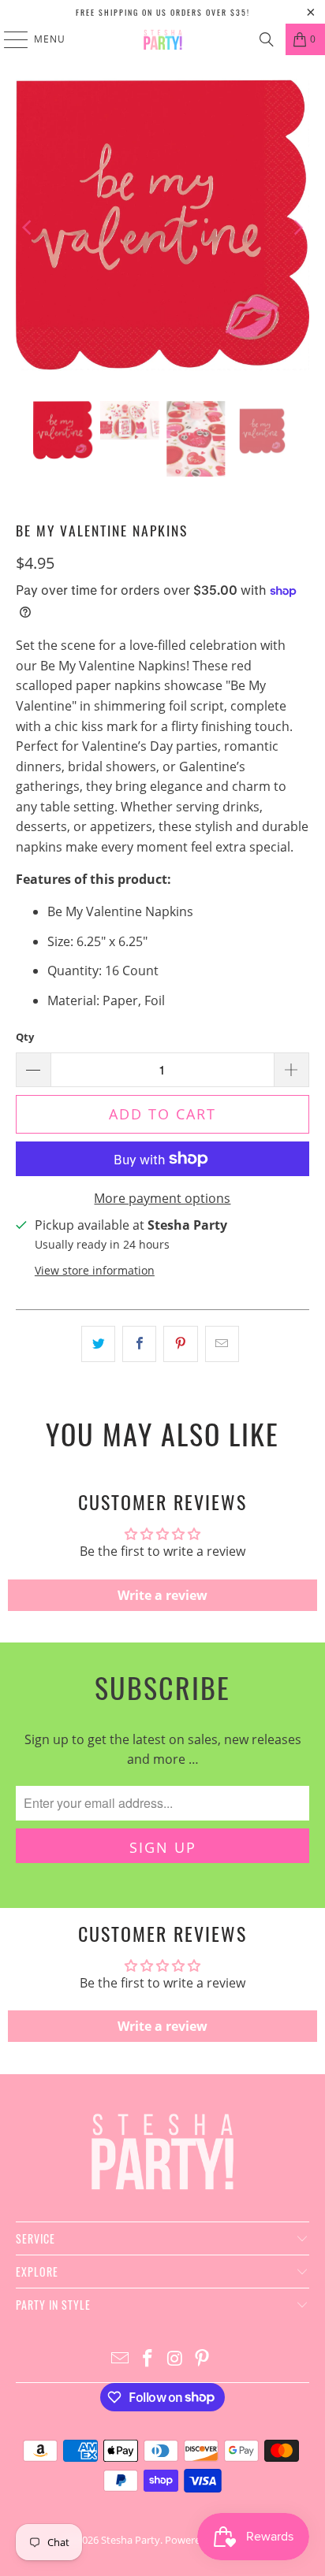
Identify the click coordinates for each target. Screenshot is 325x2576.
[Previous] (28, 228)
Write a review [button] (162, 1595)
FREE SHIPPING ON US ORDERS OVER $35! (163, 12)
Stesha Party (131, 2540)
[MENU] (8, 39)
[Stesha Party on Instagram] (175, 2359)
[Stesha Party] (162, 39)
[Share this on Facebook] (139, 1344)
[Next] (297, 228)
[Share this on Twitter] (98, 1344)
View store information (95, 1270)
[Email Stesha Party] (121, 2359)
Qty (25, 1037)
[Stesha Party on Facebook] (148, 2359)
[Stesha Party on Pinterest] (203, 2359)
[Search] (267, 39)
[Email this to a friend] (222, 1344)
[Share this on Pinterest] (180, 1344)
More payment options (162, 1198)
